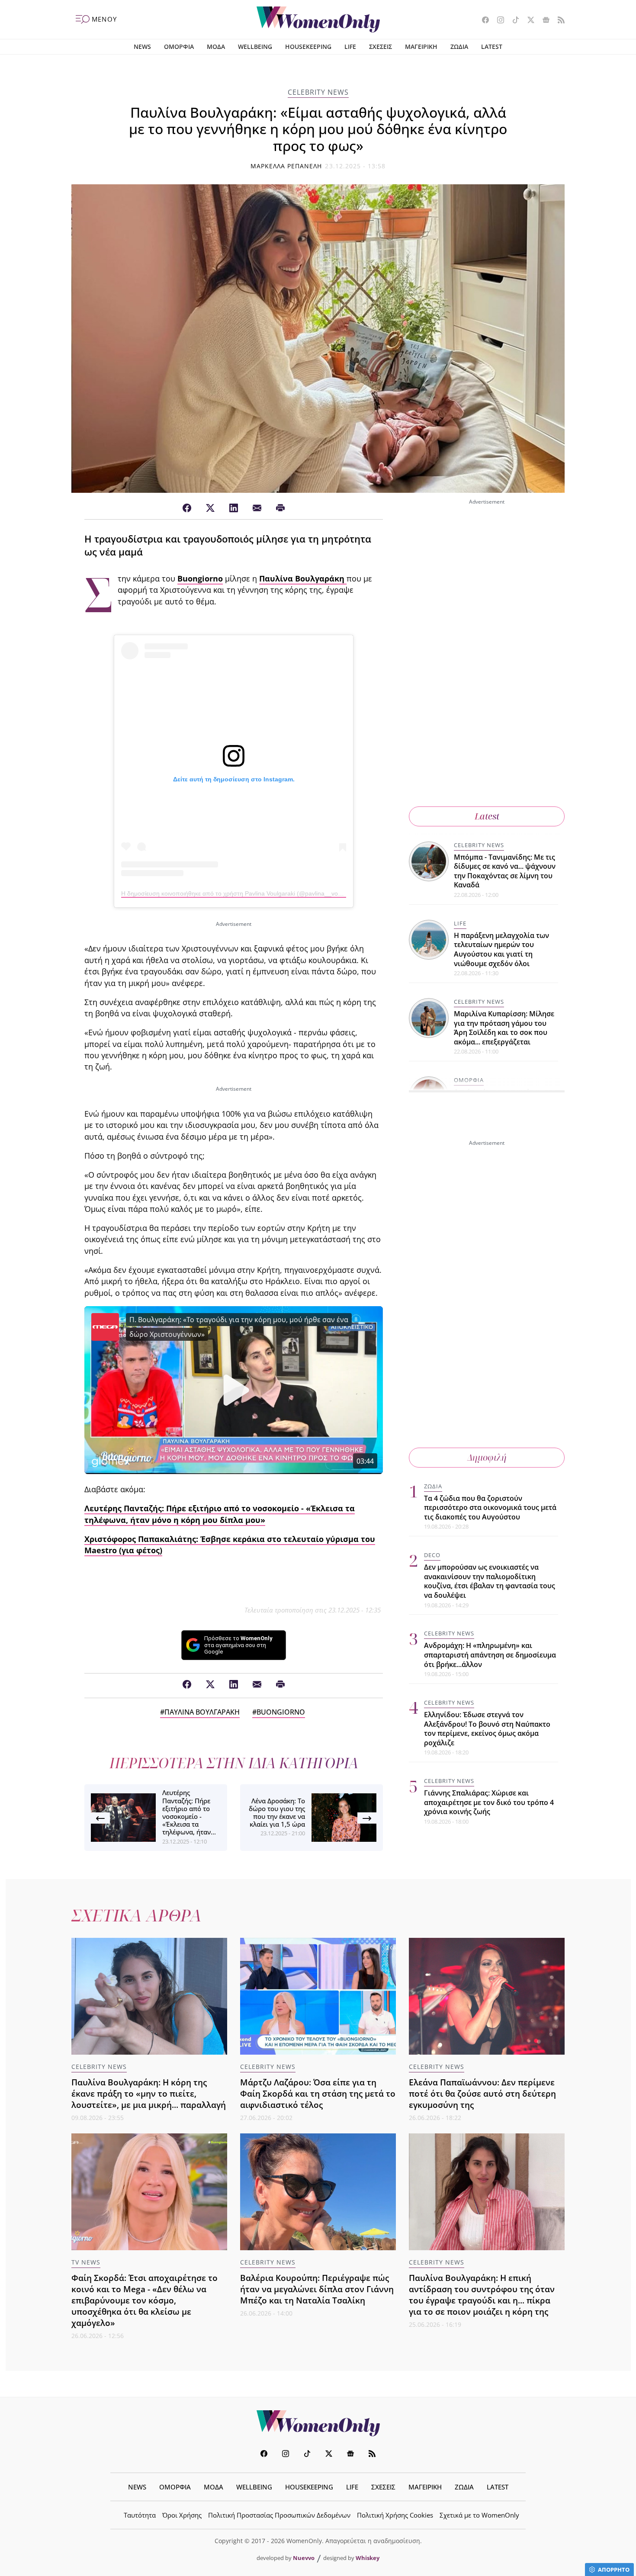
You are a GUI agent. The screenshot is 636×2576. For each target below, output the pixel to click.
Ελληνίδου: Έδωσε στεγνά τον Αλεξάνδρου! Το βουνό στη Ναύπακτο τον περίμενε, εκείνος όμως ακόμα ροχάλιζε (487, 1729)
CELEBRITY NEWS (318, 92)
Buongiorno (200, 578)
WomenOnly (318, 2423)
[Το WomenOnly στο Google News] (543, 21)
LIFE (350, 47)
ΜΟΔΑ (216, 47)
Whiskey (368, 2558)
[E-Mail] (257, 508)
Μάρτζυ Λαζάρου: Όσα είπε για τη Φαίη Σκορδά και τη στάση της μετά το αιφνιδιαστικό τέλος (318, 2093)
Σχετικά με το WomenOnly (479, 2515)
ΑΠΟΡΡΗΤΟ (614, 2570)
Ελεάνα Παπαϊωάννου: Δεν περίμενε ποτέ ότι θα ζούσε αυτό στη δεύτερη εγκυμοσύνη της (482, 2093)
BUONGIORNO (281, 1712)
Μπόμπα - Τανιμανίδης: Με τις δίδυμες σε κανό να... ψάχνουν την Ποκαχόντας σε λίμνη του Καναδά (505, 871)
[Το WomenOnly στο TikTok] (512, 21)
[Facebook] (187, 508)
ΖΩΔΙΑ (459, 47)
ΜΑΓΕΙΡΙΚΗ (421, 47)
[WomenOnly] (318, 19)
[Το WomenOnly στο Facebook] (482, 21)
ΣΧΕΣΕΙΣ (381, 47)
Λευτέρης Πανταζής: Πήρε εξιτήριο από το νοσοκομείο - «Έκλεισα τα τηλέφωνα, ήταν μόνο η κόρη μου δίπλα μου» (220, 1514)
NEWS (142, 47)
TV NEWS (86, 2262)
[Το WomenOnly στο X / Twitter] (528, 21)
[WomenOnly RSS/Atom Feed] (558, 21)
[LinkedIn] (234, 508)
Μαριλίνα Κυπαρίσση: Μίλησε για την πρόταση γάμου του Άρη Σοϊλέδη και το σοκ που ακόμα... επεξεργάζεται (504, 1028)
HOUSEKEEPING (308, 47)
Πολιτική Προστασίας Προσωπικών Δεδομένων (279, 2515)
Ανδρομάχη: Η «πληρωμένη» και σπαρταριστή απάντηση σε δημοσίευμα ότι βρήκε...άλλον (490, 1655)
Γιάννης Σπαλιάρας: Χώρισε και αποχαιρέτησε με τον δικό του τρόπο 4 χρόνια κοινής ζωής (489, 1803)
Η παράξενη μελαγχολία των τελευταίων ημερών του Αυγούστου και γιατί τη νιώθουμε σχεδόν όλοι (501, 949)
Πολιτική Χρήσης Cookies (395, 2515)
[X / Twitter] (210, 508)
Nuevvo (304, 2558)
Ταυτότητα (140, 2515)
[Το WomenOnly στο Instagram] (497, 21)
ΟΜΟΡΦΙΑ (179, 47)
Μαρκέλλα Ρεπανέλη (286, 166)
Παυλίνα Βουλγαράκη (303, 578)
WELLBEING (255, 47)
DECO (432, 1555)
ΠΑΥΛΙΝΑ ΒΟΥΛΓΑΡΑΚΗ (202, 1712)
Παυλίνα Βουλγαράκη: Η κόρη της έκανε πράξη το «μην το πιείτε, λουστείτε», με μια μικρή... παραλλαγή (149, 2093)
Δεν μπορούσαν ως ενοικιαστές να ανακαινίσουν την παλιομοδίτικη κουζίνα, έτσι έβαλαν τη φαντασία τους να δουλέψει (490, 1582)
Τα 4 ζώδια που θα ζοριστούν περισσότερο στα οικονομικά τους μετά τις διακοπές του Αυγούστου (490, 1508)
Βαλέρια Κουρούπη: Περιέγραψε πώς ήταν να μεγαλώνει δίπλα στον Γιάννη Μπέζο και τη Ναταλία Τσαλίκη (317, 2289)
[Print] (280, 508)
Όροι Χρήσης (182, 2515)
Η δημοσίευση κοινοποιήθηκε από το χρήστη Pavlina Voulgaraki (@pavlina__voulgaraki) (241, 893)
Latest (487, 816)
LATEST (492, 47)
